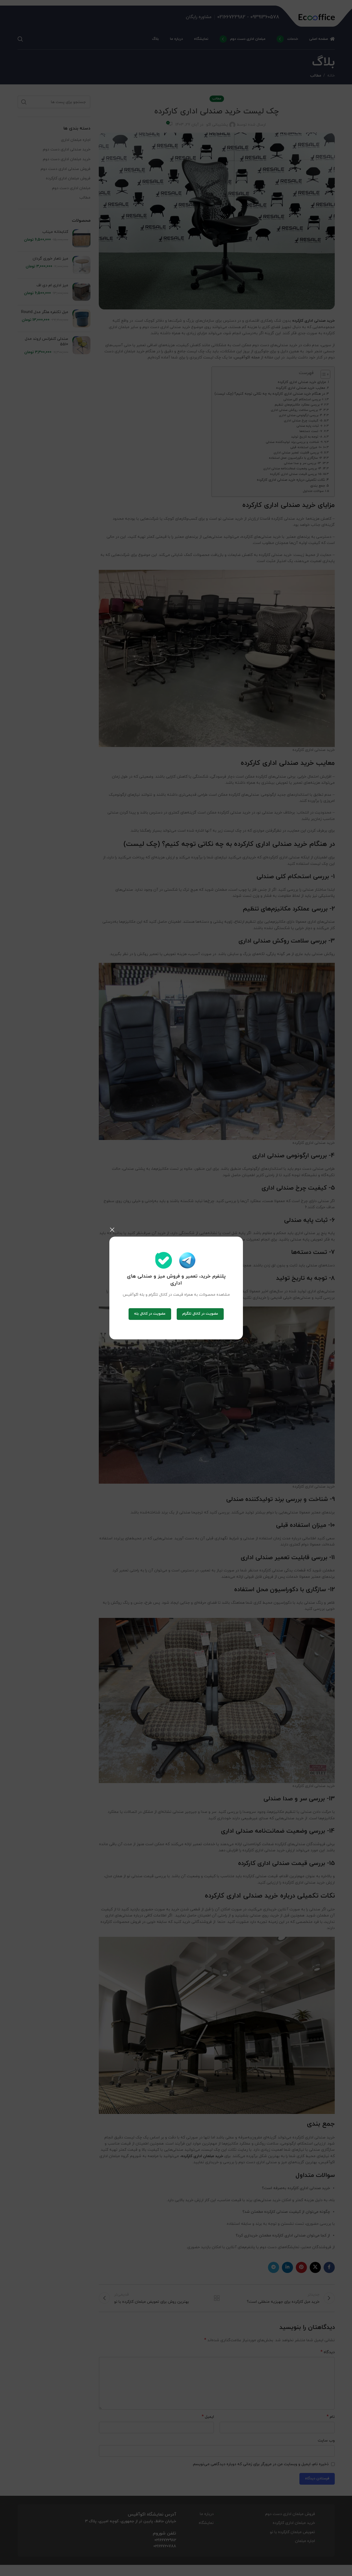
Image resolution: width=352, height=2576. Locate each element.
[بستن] (112, 1230)
